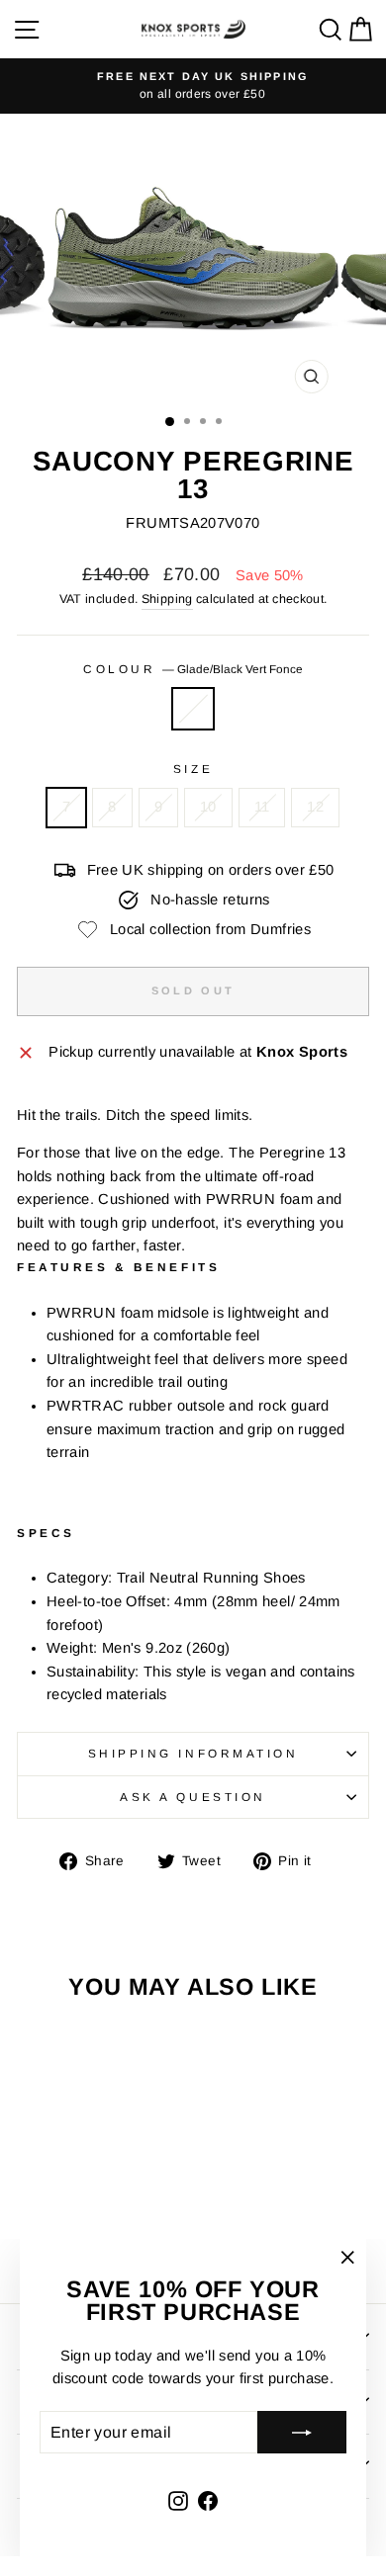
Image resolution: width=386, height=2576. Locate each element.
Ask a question (193, 1797)
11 (262, 807)
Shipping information (193, 1753)
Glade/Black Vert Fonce (193, 709)
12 (315, 807)
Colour (193, 669)
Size (193, 769)
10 (208, 807)
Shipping (167, 599)
